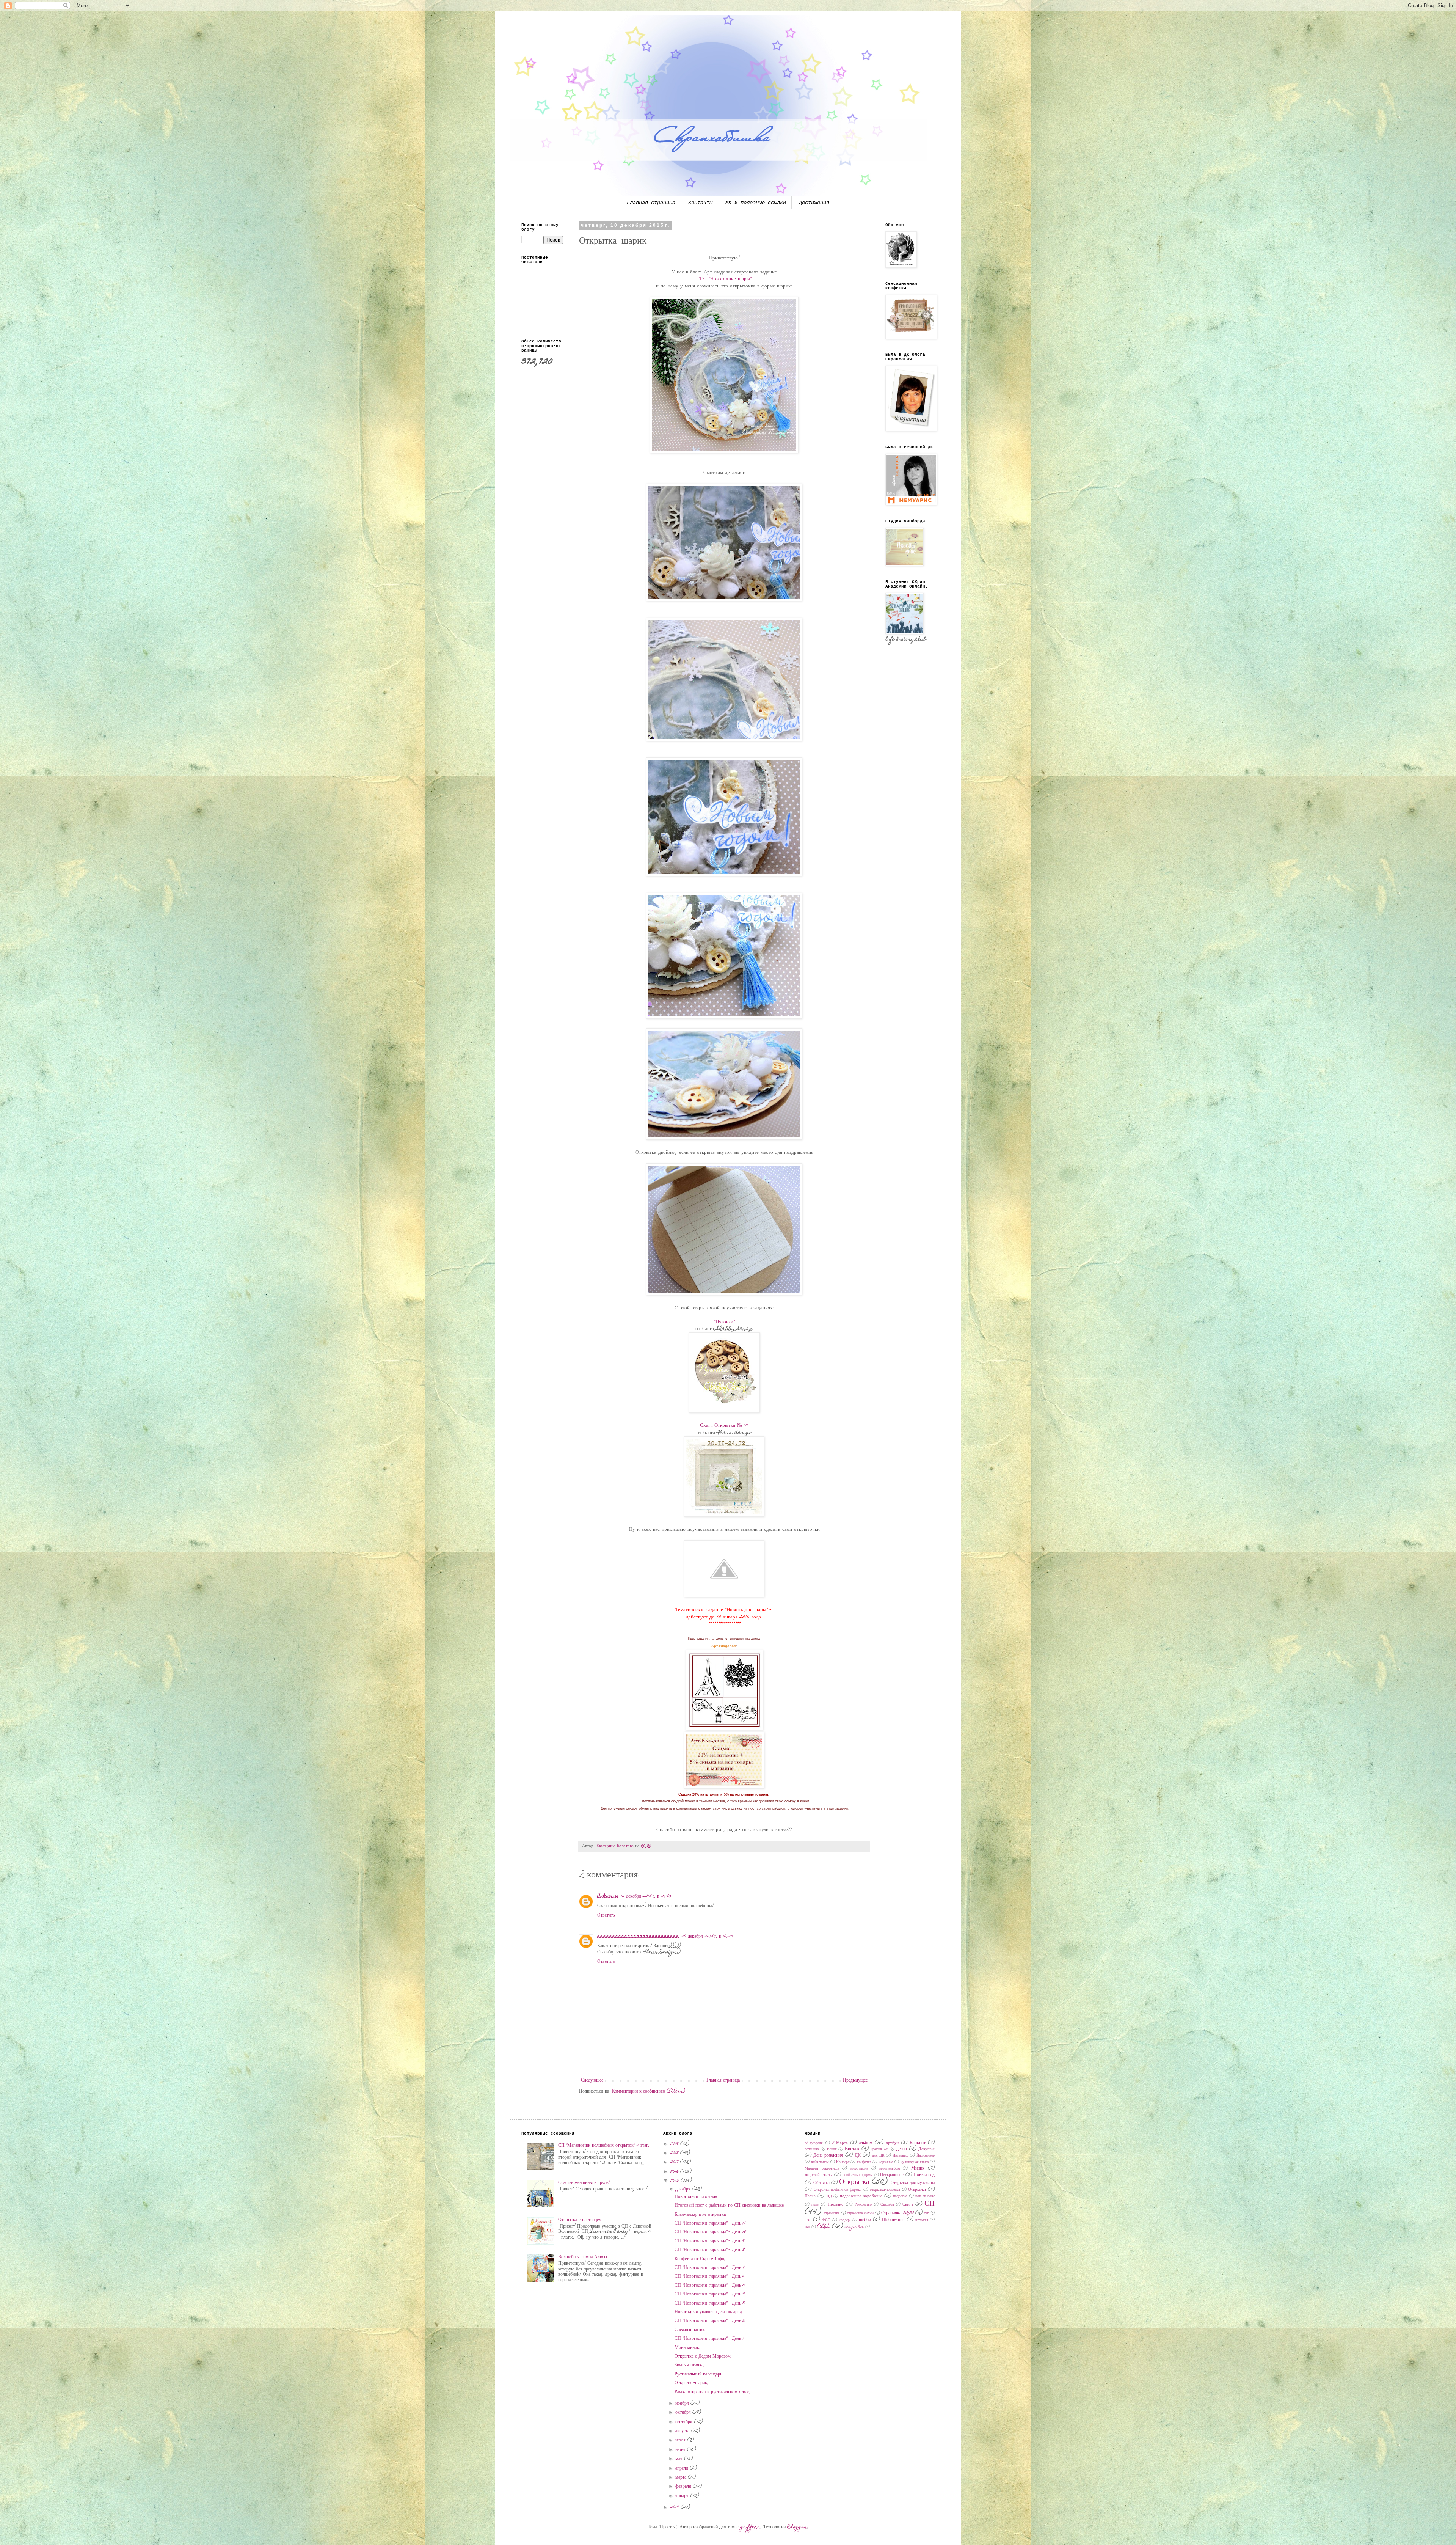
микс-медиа (859, 2169)
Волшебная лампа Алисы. (583, 2257)
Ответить (606, 1915)
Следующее (592, 2080)
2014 (675, 2507)
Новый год (924, 2175)
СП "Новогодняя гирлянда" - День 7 (709, 2268)
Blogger (797, 2527)
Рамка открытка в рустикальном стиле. (712, 2392)
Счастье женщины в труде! (584, 2183)
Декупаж (926, 2149)
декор (902, 2149)
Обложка (821, 2183)
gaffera (751, 2527)
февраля (684, 2487)
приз (815, 2205)
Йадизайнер (926, 2156)
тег (926, 2214)
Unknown (608, 1896)
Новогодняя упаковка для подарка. (709, 2312)
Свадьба (887, 2205)
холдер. (845, 2220)
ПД (829, 2196)
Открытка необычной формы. (838, 2190)
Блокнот (918, 2143)
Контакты (700, 203)
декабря (684, 2189)
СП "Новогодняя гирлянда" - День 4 (710, 2294)
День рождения (828, 2155)
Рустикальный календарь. (699, 2374)
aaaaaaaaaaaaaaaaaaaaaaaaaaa (638, 1937)
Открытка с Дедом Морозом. (703, 2356)
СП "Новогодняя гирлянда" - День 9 (710, 2241)
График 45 (879, 2149)
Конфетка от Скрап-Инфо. (700, 2259)
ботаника (812, 2149)
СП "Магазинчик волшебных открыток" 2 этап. (604, 2146)
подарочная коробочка (861, 2196)
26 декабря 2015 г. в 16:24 (707, 1937)
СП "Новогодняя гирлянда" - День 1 (709, 2339)
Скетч (908, 2205)
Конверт (843, 2162)
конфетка (864, 2162)
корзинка (886, 2162)
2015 (675, 2181)
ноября (683, 2404)
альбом (866, 2143)
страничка (832, 2214)
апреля (682, 2468)
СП (930, 2204)
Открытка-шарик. (691, 2383)
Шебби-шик (893, 2220)
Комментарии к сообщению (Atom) (649, 2091)
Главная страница (651, 203)
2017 (675, 2162)
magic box (854, 2227)
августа (683, 2431)
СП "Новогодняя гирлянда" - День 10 (710, 2232)
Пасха (810, 2196)
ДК (858, 2155)
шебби (865, 2220)
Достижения (814, 203)
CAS (824, 2227)
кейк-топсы (820, 2162)
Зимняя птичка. (690, 2365)
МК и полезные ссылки (756, 203)
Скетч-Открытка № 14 (724, 1426)
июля (681, 2440)
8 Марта (840, 2143)
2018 (675, 2153)
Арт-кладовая (723, 1646)
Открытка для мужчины (913, 2183)
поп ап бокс (925, 2196)
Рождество (863, 2205)
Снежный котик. (690, 2330)
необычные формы (857, 2175)
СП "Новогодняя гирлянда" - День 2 (710, 2321)
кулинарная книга (915, 2162)
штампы (922, 2220)
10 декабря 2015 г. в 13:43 (646, 1896)
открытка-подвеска (885, 2190)
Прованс (835, 2205)
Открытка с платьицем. (581, 2220)
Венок (832, 2149)
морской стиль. (818, 2175)
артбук (892, 2143)
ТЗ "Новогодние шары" (725, 279)
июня (681, 2450)
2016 (675, 2172)
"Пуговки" (724, 1322)
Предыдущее (855, 2080)
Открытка (854, 2182)
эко (807, 2227)
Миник (918, 2168)
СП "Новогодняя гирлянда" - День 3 (710, 2303)
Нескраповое (892, 2175)
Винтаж (852, 2149)
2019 (675, 2144)
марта (682, 2477)
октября (684, 2413)
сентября (685, 2422)
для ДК (878, 2156)
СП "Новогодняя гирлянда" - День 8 (710, 2250)
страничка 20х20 (861, 2214)
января (683, 2496)
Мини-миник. (687, 2348)
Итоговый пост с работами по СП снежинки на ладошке (729, 2206)
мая (680, 2459)
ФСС (826, 2220)
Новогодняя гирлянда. (696, 2197)
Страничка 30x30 (897, 2213)
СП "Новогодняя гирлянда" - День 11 (710, 2223)
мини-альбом (890, 2169)
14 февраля (814, 2143)
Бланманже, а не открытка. (701, 2215)
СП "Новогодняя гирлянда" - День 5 (710, 2286)
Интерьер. (901, 2156)
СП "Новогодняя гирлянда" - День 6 (710, 2276)
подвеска (900, 2196)
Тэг (808, 2220)
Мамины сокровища (822, 2169)
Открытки (917, 2190)
